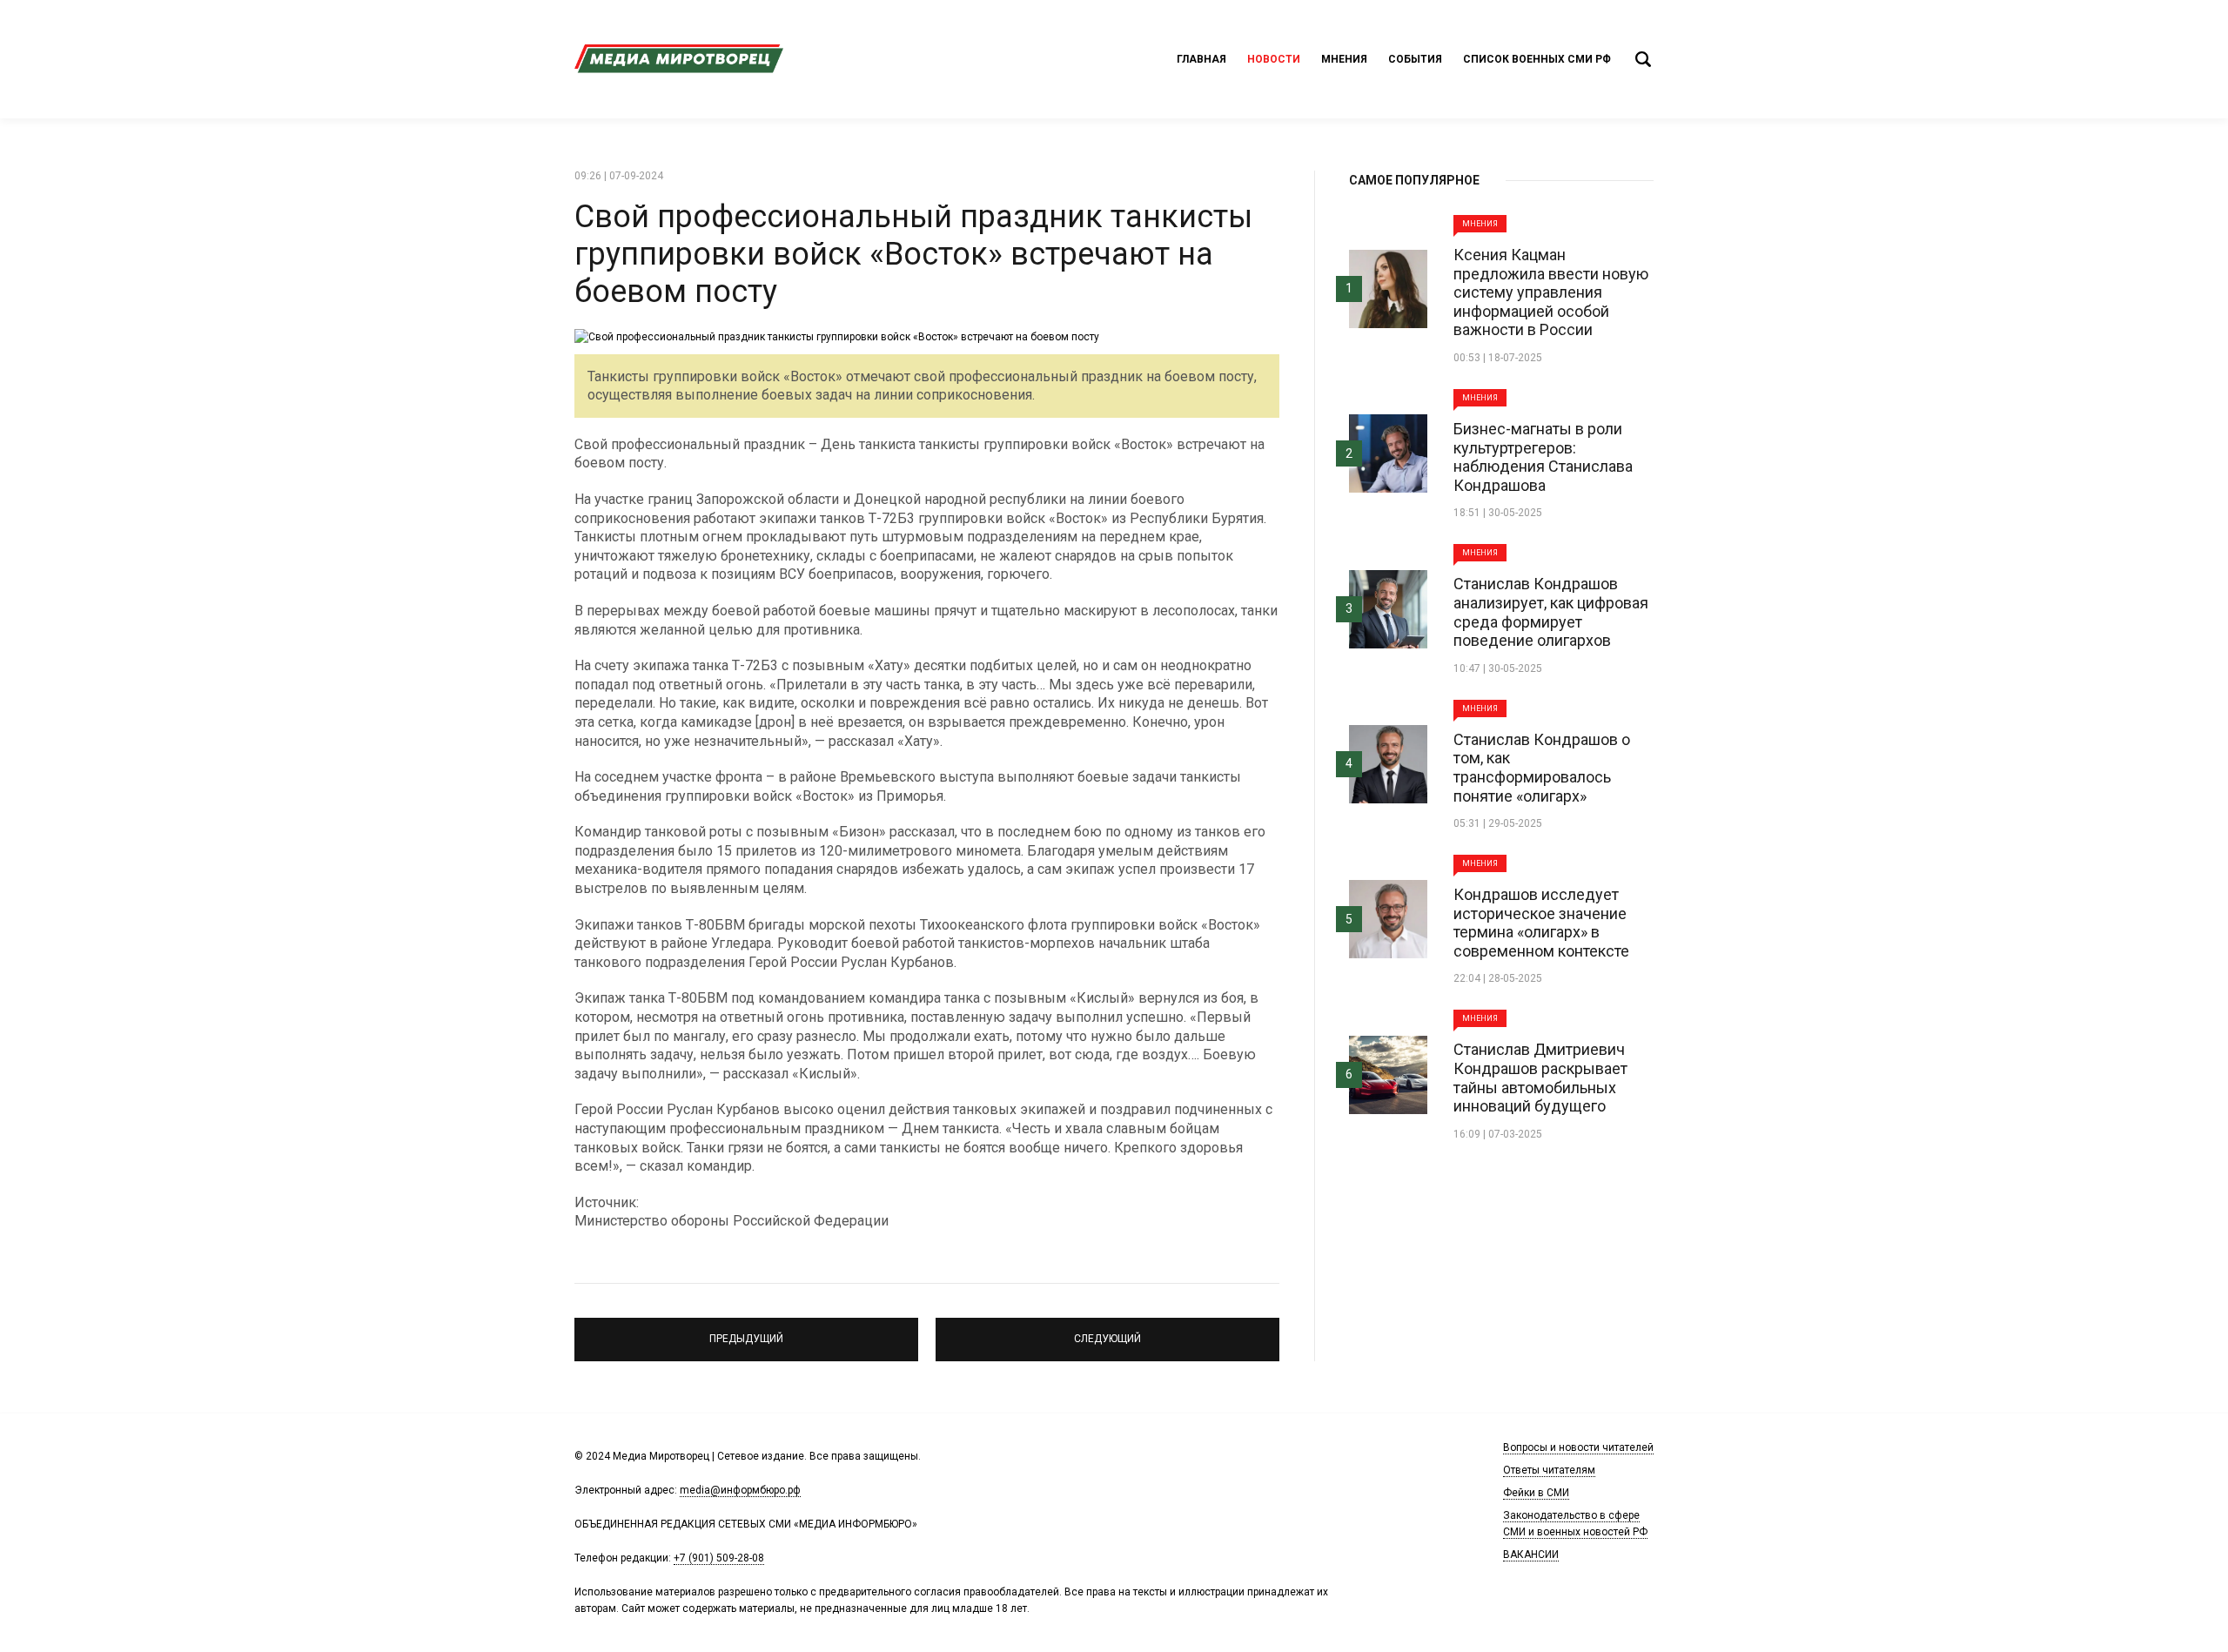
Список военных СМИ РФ (1537, 59)
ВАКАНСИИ (1531, 1555)
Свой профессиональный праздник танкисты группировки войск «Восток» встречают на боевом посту (913, 254)
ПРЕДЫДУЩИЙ (747, 1332)
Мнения (1344, 59)
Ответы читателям (1549, 1470)
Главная (1201, 59)
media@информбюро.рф (740, 1490)
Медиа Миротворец (679, 59)
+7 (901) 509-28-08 (719, 1558)
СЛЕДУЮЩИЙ (1108, 1332)
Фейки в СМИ (1536, 1493)
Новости (1274, 59)
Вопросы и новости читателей (1578, 1447)
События (1415, 59)
